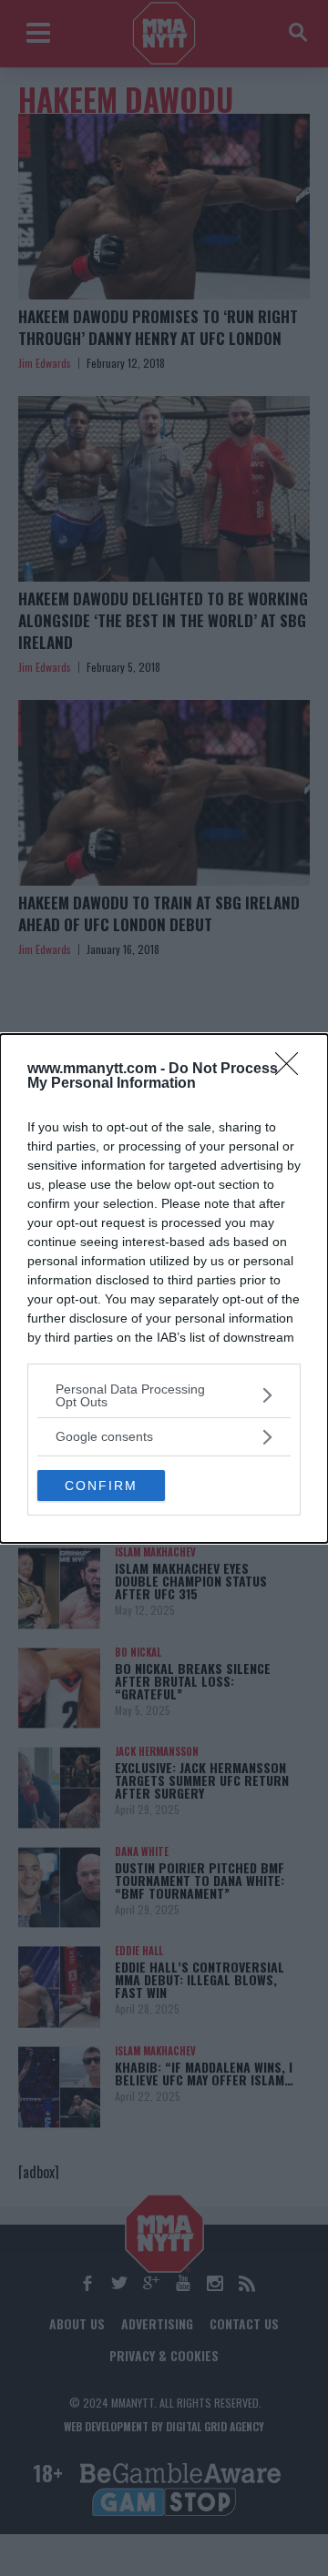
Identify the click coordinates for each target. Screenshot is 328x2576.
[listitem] (164, 1395)
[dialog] (164, 1288)
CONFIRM (101, 1486)
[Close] (292, 1070)
